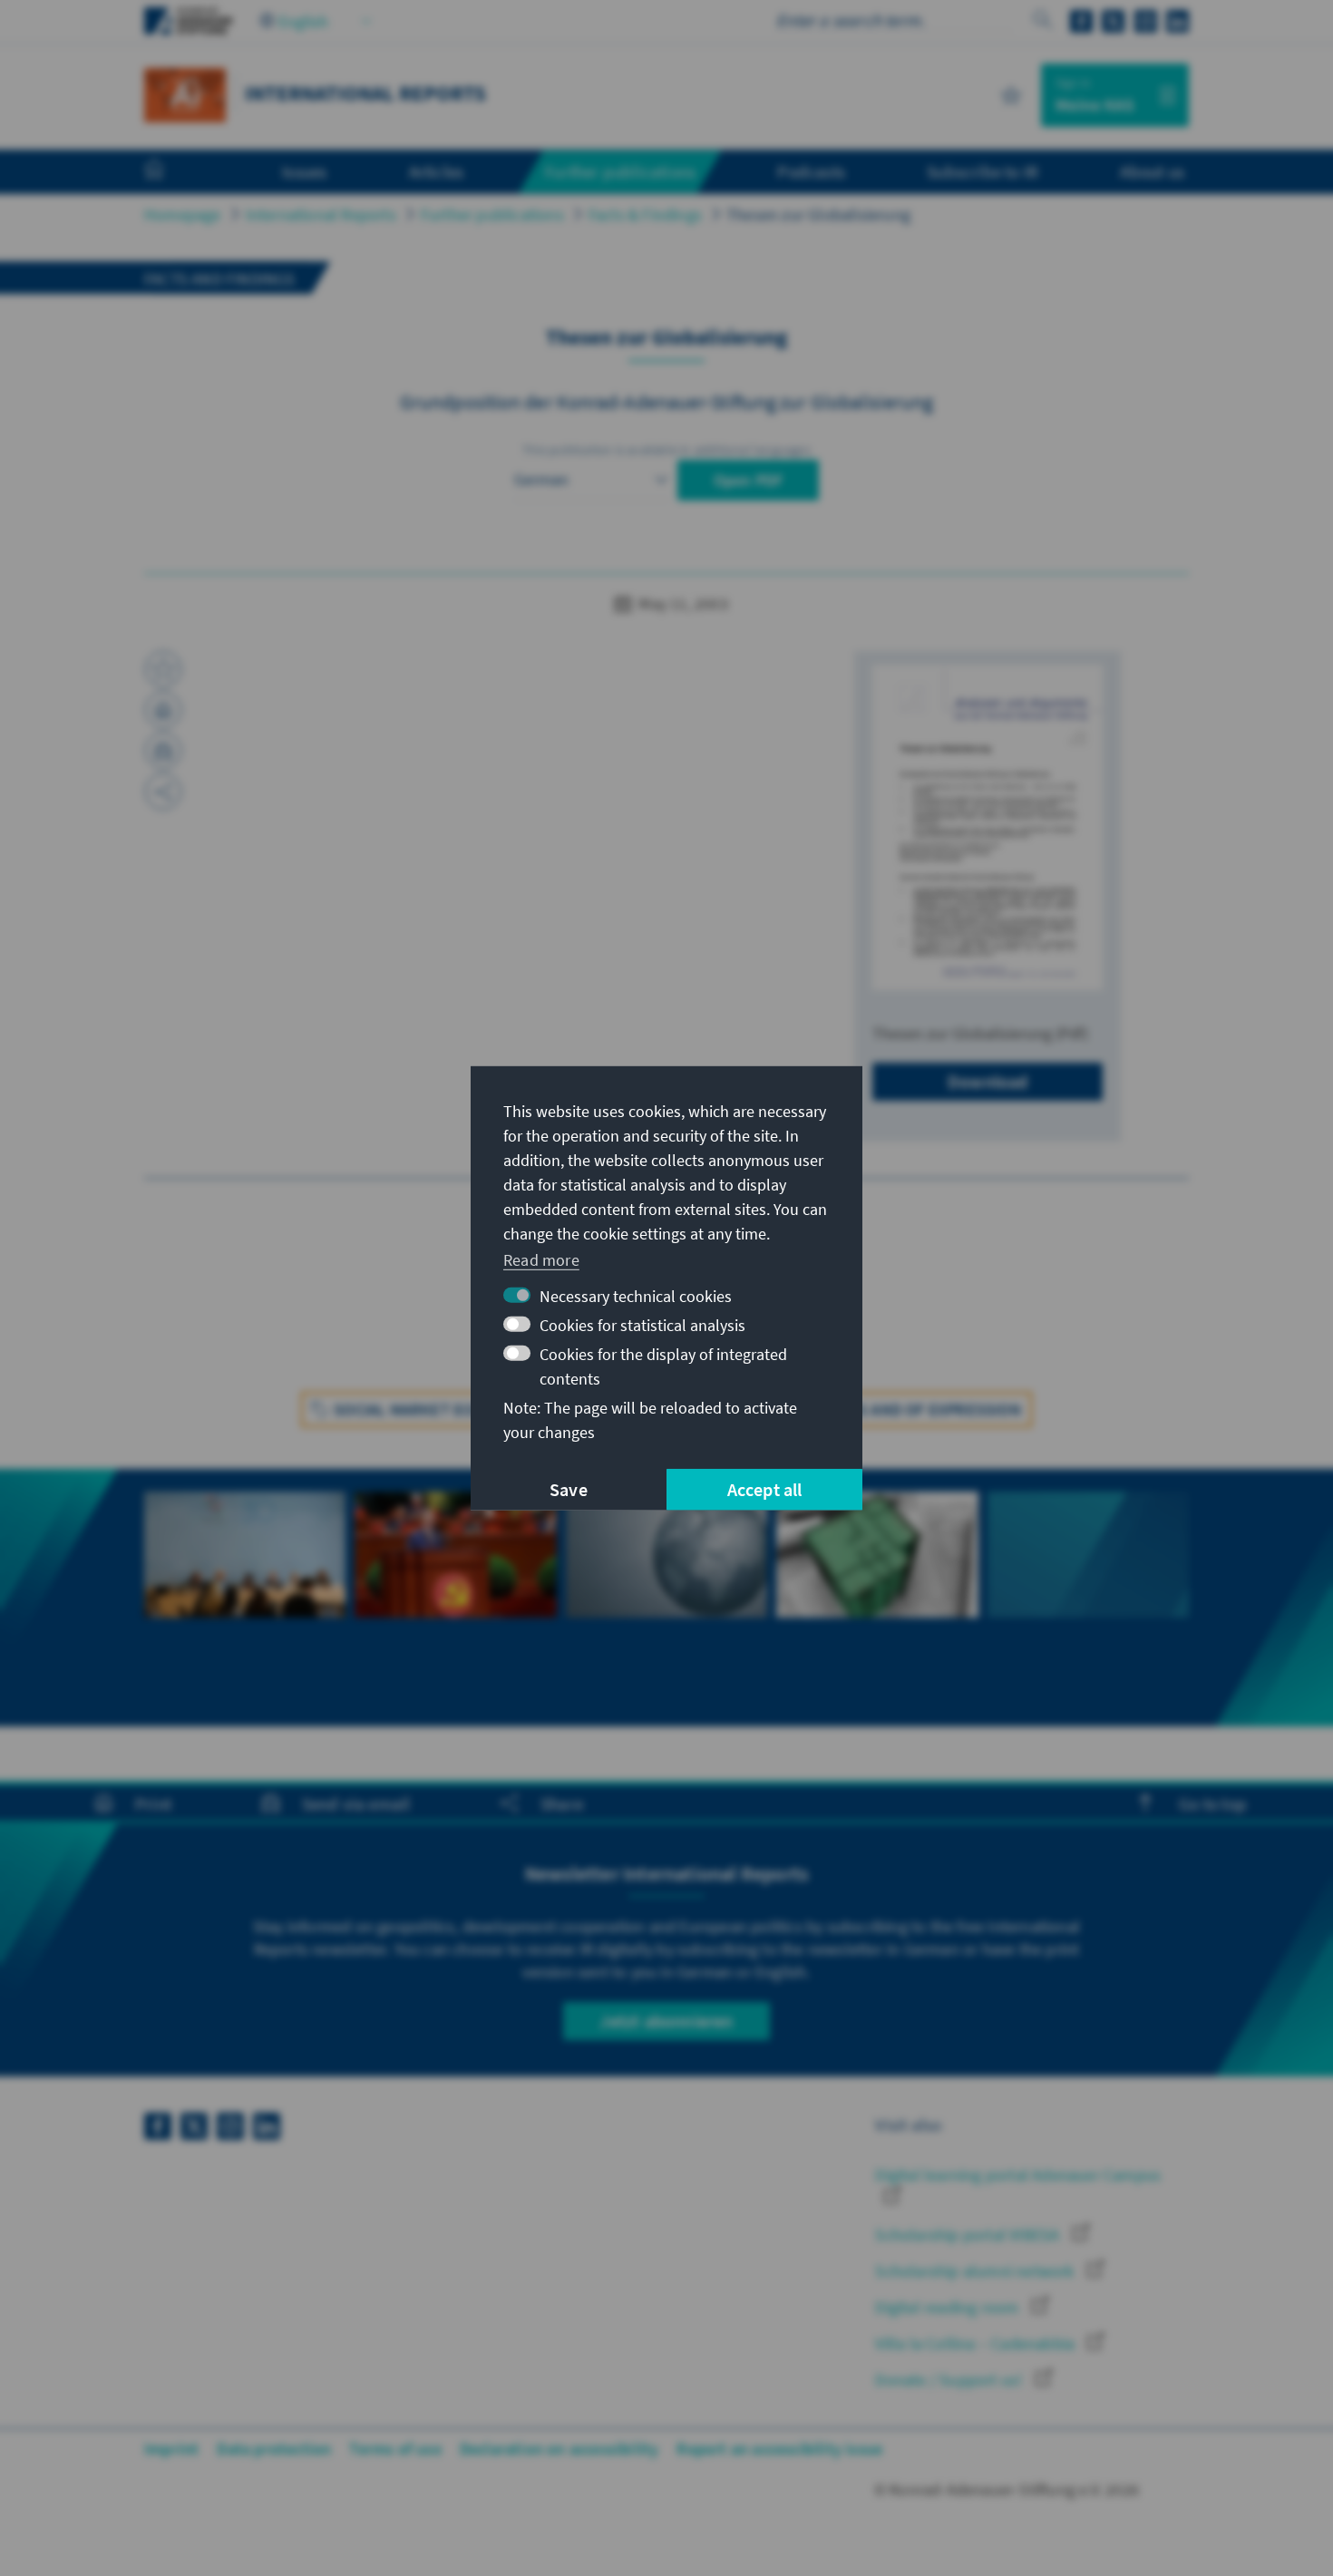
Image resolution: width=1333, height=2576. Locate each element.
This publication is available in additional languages (666, 450)
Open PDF (749, 480)
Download (988, 1081)
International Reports (321, 214)
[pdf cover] (988, 827)
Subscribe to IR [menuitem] (983, 171)
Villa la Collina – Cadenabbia (977, 2343)
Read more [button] (541, 1260)
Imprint (171, 2449)
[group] (245, 1586)
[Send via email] (163, 751)
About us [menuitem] (1152, 171)
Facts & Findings (645, 214)
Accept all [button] (765, 1489)
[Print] (163, 710)
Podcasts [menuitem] (811, 171)
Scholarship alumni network (976, 2271)
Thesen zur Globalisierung (818, 214)
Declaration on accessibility (559, 2449)
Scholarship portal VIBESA (969, 2235)
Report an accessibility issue (779, 2449)
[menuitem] (172, 172)
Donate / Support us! (950, 2380)
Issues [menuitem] (304, 171)
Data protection (274, 2449)
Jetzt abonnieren (666, 2021)
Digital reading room (949, 2307)
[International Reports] (185, 93)
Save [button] (569, 1489)
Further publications (492, 214)
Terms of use (395, 2449)
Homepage (183, 214)
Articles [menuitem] (437, 171)
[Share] (163, 792)
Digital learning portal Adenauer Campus (1018, 2175)
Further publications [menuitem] (620, 171)
